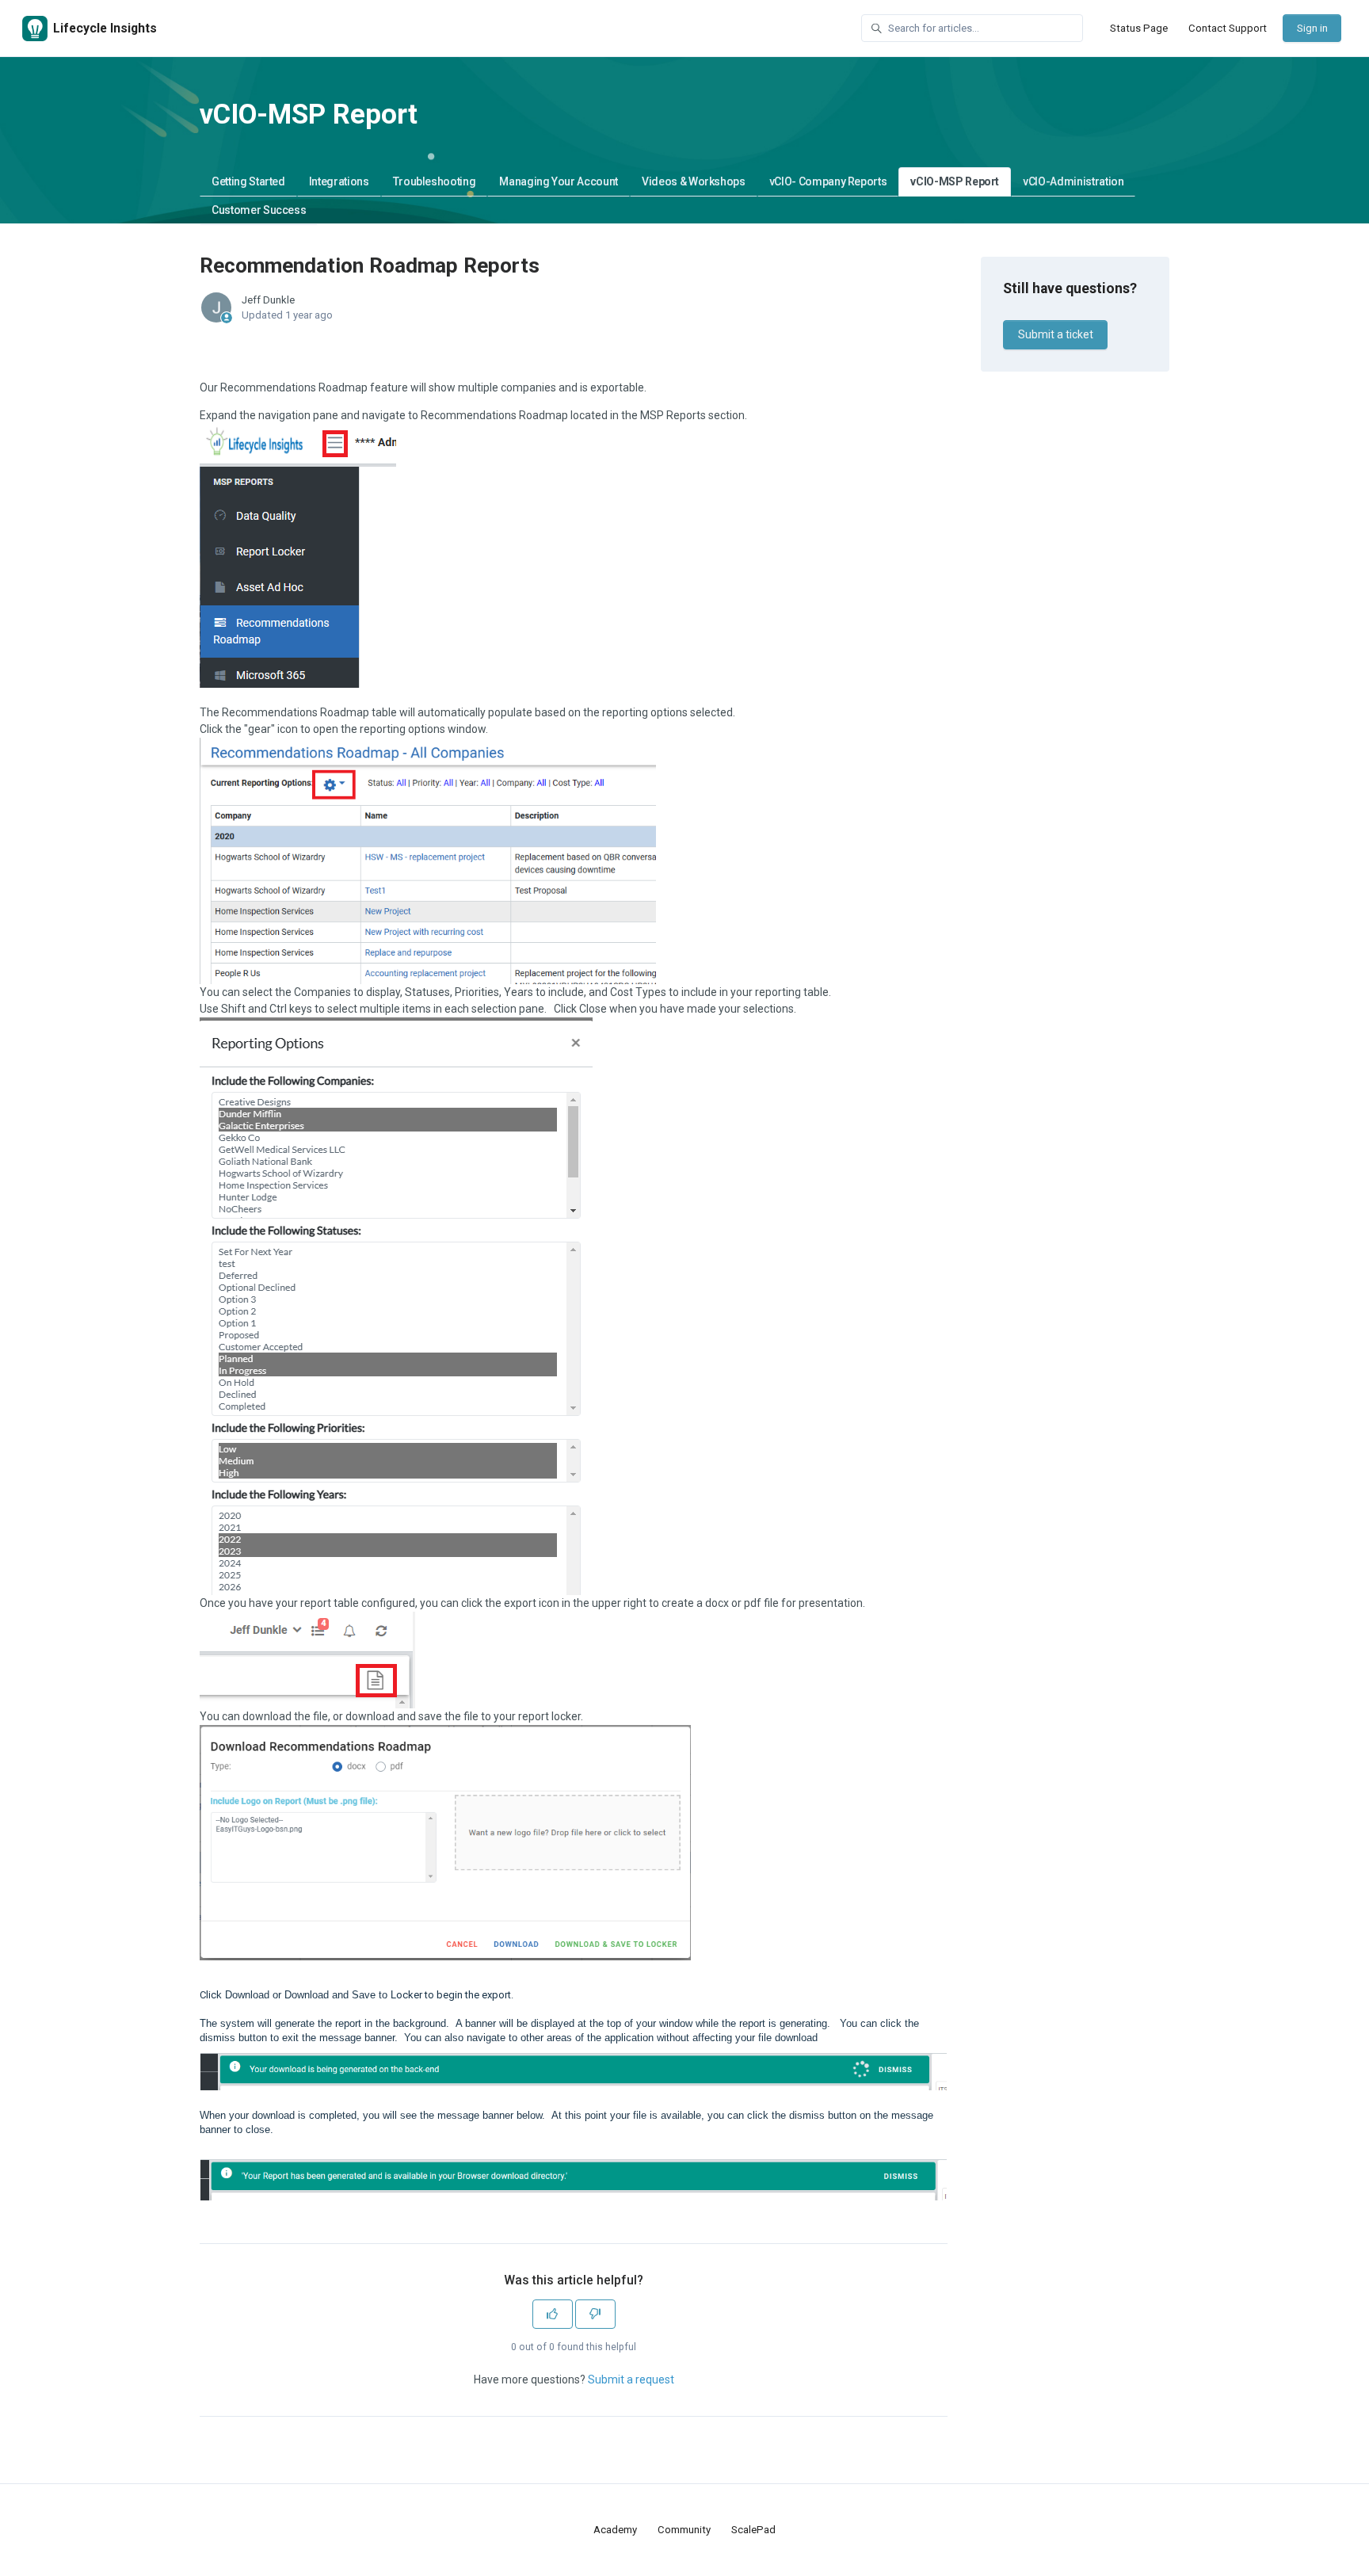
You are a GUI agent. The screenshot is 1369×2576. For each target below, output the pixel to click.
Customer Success (259, 210)
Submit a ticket (1056, 334)
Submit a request (631, 2379)
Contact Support (1228, 28)
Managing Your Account (559, 181)
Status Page (1139, 28)
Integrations (339, 181)
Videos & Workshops (694, 181)
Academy (615, 2530)
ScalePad (753, 2530)
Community (684, 2530)
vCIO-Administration (1073, 181)
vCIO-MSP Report (955, 181)
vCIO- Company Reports (828, 181)
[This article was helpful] (553, 2314)
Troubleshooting (435, 181)
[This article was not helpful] (595, 2314)
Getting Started (248, 181)
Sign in (1312, 28)
